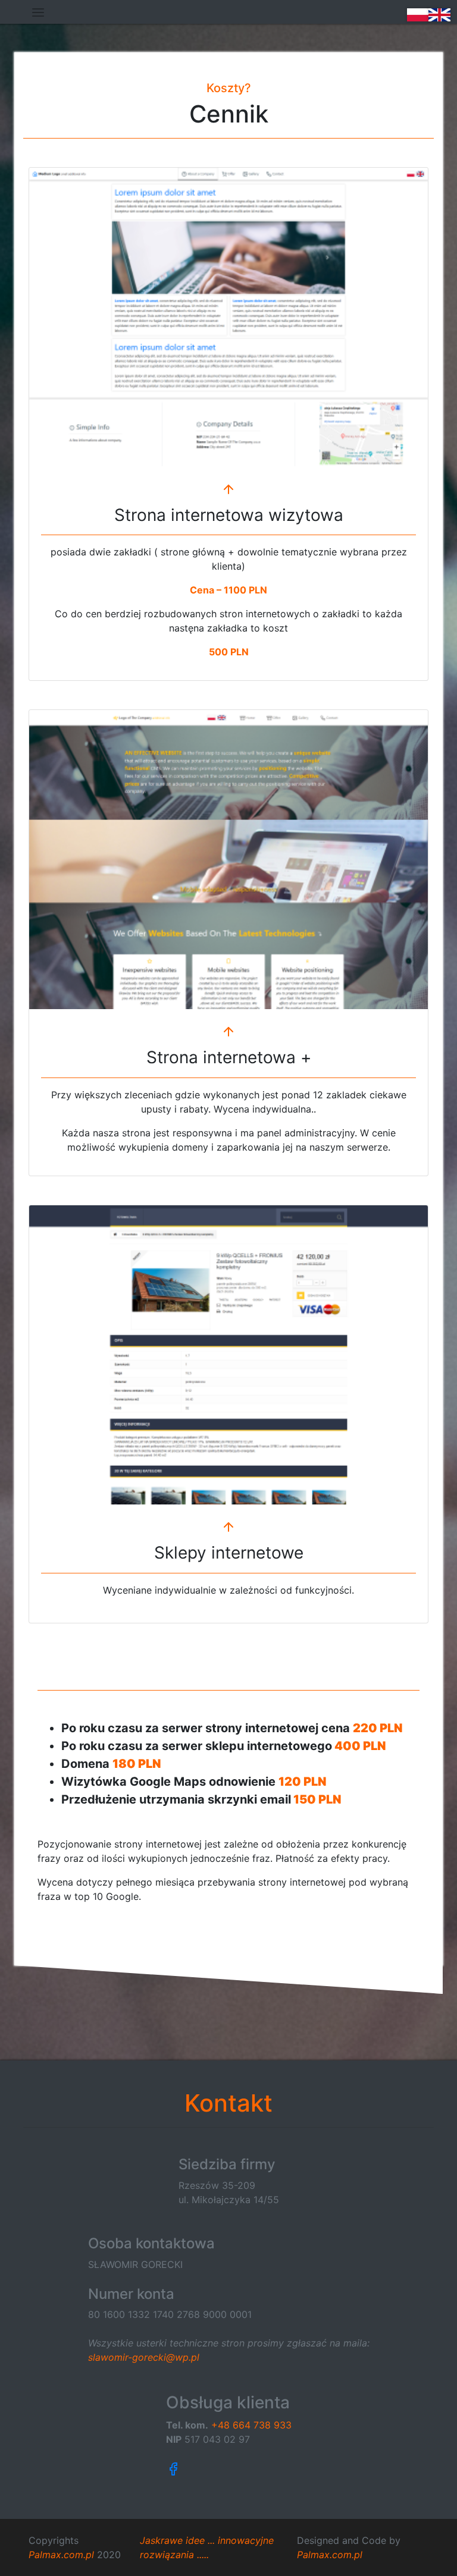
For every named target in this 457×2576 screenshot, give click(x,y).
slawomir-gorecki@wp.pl (144, 2357)
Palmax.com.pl (61, 2555)
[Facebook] (229, 2468)
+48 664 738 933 (251, 2425)
